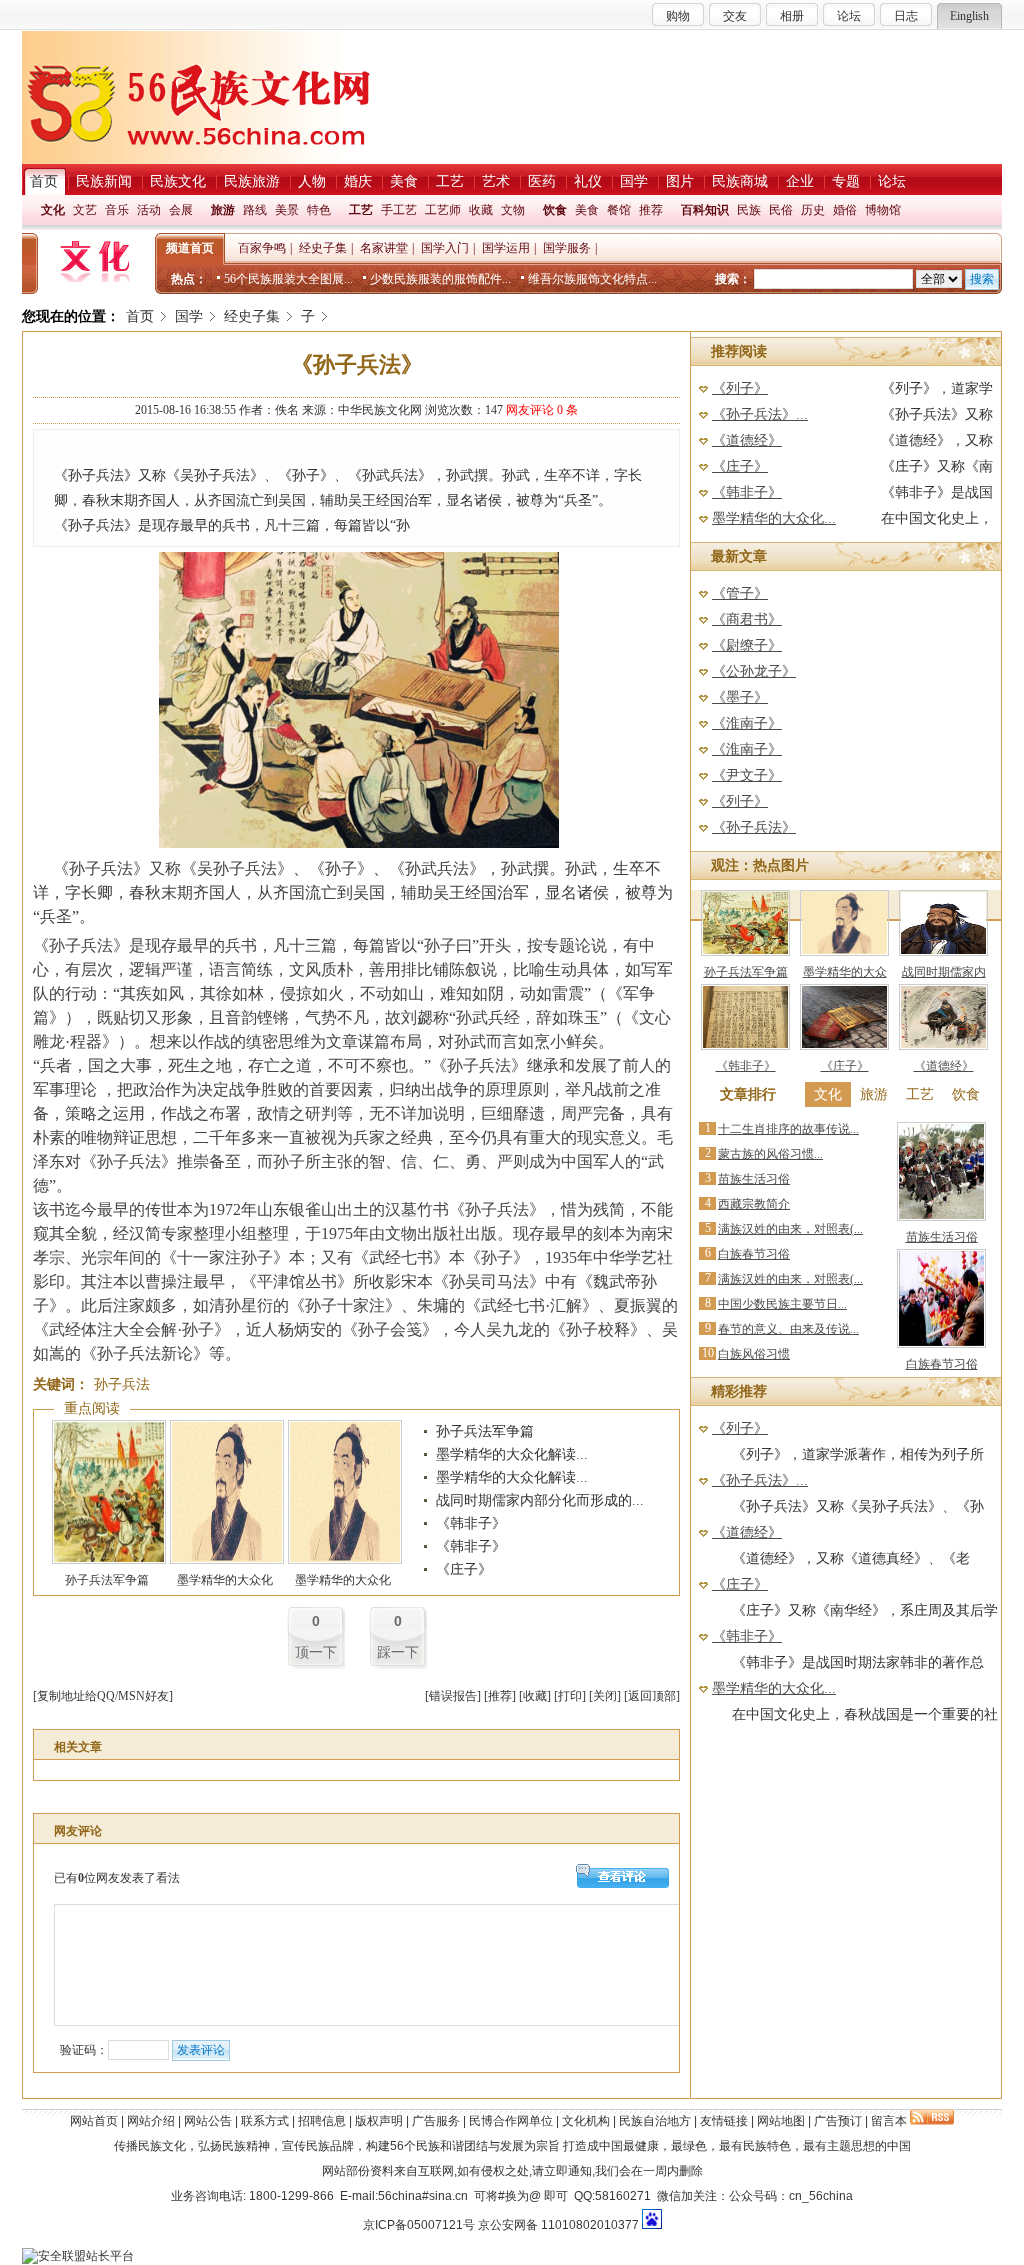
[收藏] (535, 1696)
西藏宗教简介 (754, 1204)
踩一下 (398, 1652)
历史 (813, 210)
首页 (140, 316)
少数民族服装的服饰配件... (440, 279)
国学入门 (445, 248)
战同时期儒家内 (944, 972)
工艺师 (443, 210)
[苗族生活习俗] (941, 1217)
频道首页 (190, 248)
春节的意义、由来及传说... (788, 1329)
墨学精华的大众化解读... (512, 1454)
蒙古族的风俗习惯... (770, 1154)
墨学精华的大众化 (225, 1580)
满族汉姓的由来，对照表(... (790, 1229)
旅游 (223, 210)
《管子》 (740, 593)
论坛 (849, 16)
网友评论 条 (542, 410)
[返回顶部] (652, 1696)
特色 (319, 210)
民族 (749, 210)
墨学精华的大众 (845, 972)
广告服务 (436, 2121)
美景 (287, 210)
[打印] (570, 1696)
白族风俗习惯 (754, 1354)
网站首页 (94, 2121)
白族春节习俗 (754, 1254)
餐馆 (619, 210)
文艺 (85, 210)
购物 (678, 16)
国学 (189, 316)
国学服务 (567, 248)
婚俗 (845, 210)
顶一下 (316, 1652)
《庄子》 (464, 1569)
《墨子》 (740, 697)
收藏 (481, 210)
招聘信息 (322, 2121)
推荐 (651, 210)
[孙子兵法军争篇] (109, 1560)
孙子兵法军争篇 (107, 1580)
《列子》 (740, 388)
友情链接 (724, 2121)
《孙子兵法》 (754, 827)
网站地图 (781, 2121)
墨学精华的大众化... (774, 518)
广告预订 (838, 2121)
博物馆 (883, 210)
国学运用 (506, 248)
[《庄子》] (844, 1046)
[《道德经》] (943, 1046)
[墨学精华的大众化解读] (227, 1560)
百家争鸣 (262, 248)
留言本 (889, 2121)
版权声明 (379, 2121)
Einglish (969, 16)
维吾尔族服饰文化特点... (592, 279)
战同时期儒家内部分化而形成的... (540, 1500)
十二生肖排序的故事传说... (788, 1129)
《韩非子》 (471, 1523)
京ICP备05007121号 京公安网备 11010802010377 (501, 2225)
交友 (735, 16)
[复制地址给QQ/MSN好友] (103, 1696)
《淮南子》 (747, 723)
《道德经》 (747, 440)
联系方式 (265, 2121)
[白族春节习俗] (941, 1344)
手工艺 (399, 210)
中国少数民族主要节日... (782, 1304)
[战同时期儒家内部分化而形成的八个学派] (943, 952)
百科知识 (705, 210)
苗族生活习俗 (754, 1179)
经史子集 (323, 248)
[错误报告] (453, 1696)
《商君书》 (747, 619)
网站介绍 (151, 2121)
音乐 (117, 210)
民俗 (781, 210)
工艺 (361, 210)
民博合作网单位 (511, 2121)
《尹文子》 (747, 775)
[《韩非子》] (745, 1046)
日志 (906, 16)
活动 (149, 210)
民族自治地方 (655, 2121)
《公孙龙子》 (754, 671)
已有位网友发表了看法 (117, 1878)
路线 (255, 210)
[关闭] (605, 1696)
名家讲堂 (384, 248)
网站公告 (208, 2121)
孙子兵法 (122, 1384)
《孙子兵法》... (760, 414)
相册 (792, 16)
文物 (513, 210)
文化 (53, 210)
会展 (181, 210)
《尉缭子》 (747, 645)
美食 (587, 210)
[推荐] (500, 1696)
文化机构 (586, 2121)
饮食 (555, 210)
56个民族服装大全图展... (288, 279)
